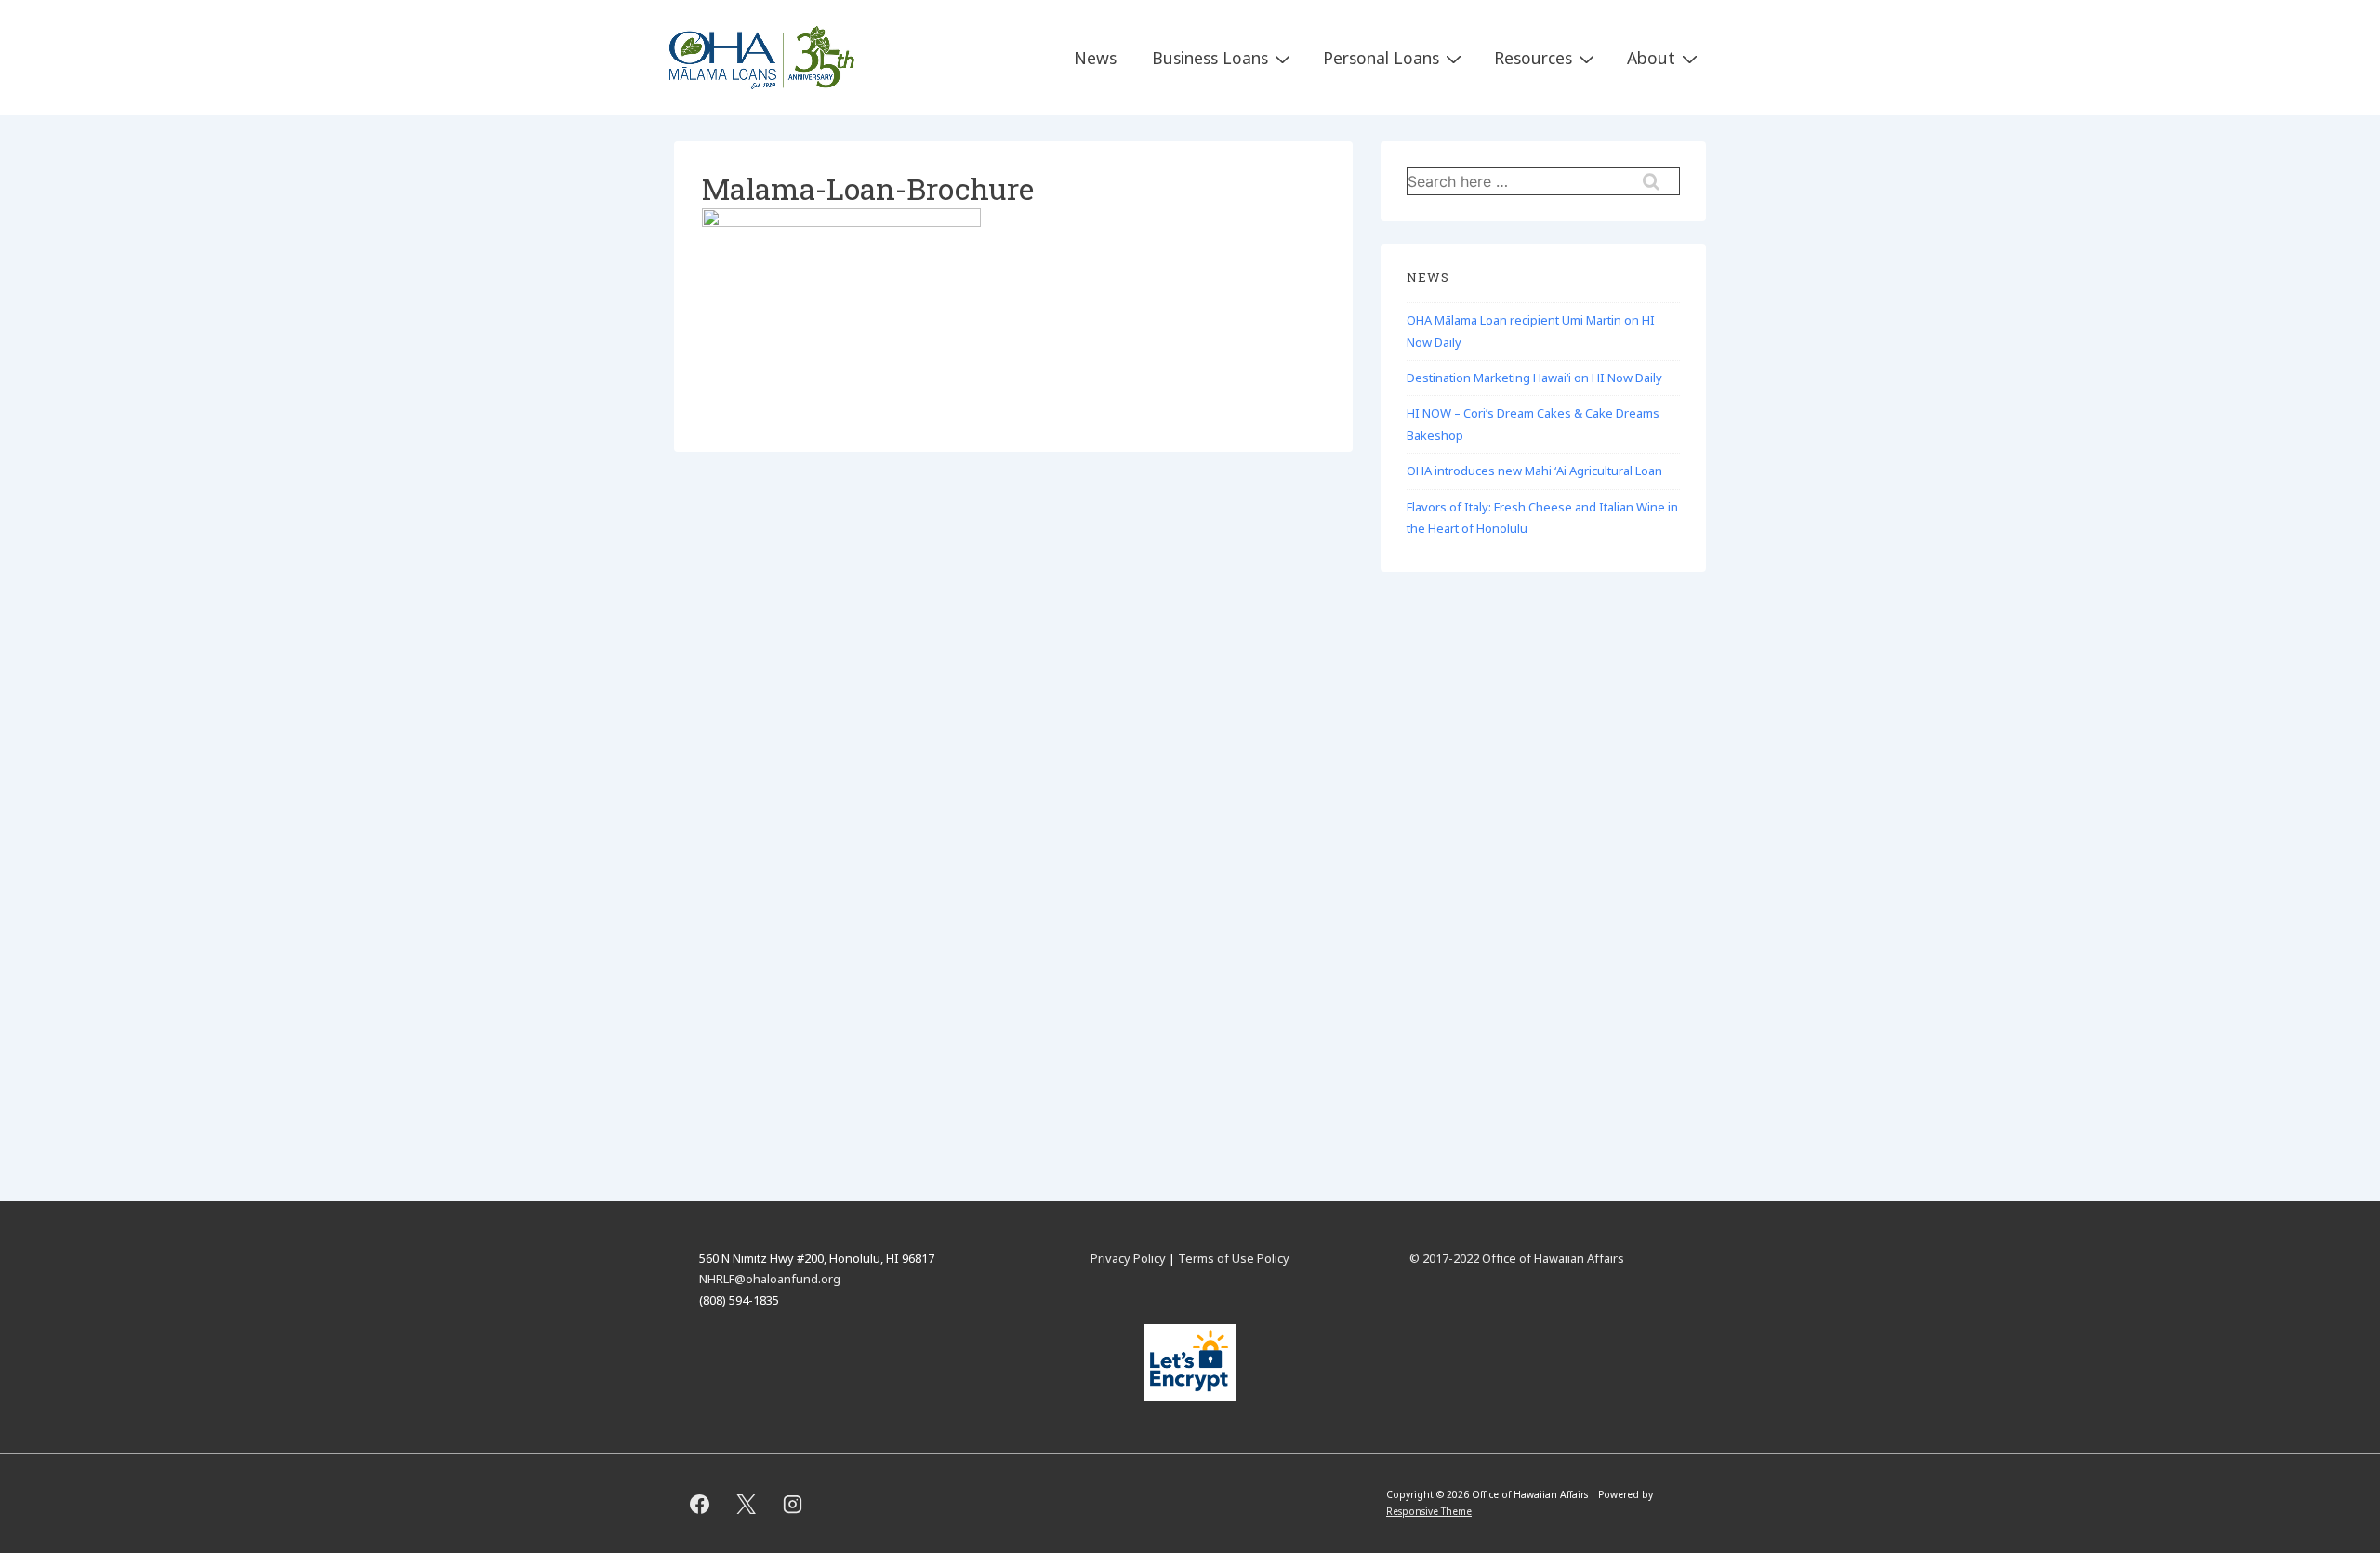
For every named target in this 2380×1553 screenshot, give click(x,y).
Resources (1533, 58)
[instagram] (793, 1504)
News (1095, 58)
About (1651, 58)
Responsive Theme (1429, 1511)
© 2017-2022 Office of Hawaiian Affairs (1517, 1258)
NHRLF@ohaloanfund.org (770, 1279)
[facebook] (700, 1504)
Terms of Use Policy (1234, 1258)
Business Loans (1210, 58)
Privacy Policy (1128, 1258)
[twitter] (747, 1504)
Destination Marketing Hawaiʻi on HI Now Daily (1534, 378)
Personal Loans (1381, 58)
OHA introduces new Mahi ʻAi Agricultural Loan (1534, 471)
